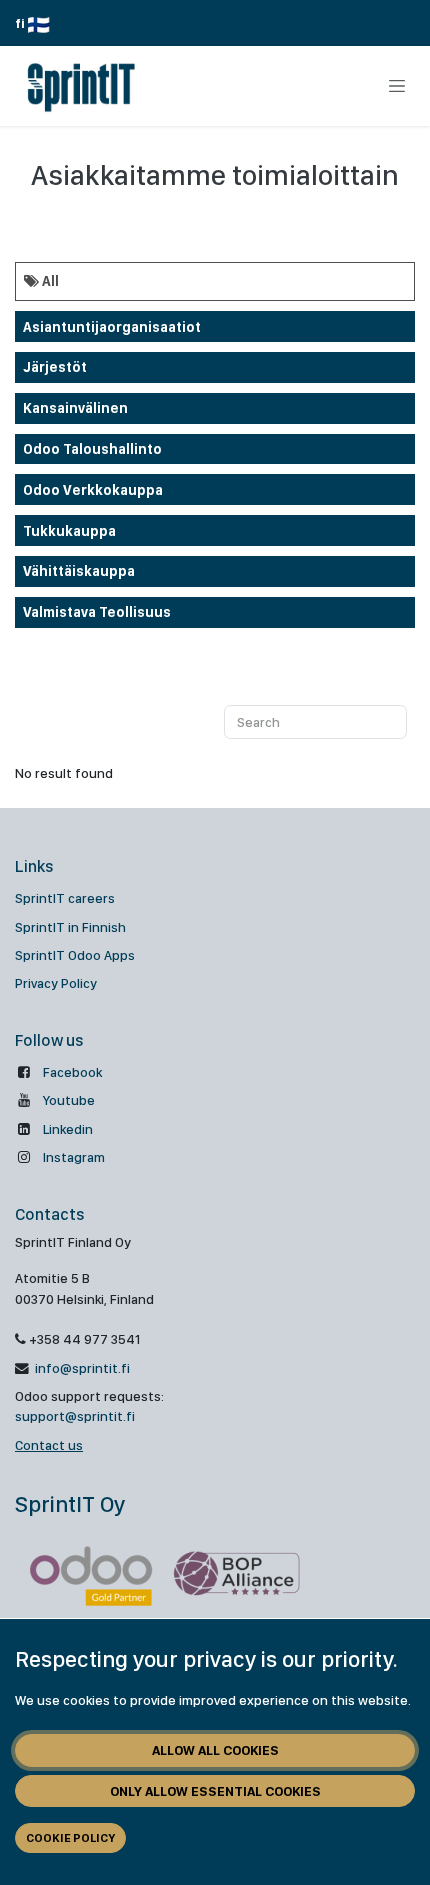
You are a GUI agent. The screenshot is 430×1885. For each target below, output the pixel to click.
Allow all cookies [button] (215, 1750)
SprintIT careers (65, 898)
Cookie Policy (70, 1838)
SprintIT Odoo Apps (75, 955)
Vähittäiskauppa (79, 571)
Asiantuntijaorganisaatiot (112, 327)
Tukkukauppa (69, 531)
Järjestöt (55, 367)
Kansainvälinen (75, 408)
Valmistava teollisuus (97, 612)
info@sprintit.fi (81, 1368)
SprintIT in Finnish (70, 927)
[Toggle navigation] (397, 86)
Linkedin (68, 1129)
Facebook (72, 1072)
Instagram (74, 1157)
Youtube (69, 1100)
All (49, 281)
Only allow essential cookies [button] (215, 1791)
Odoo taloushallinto (92, 449)
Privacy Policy (56, 983)
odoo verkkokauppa (93, 490)
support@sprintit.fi (75, 1416)
